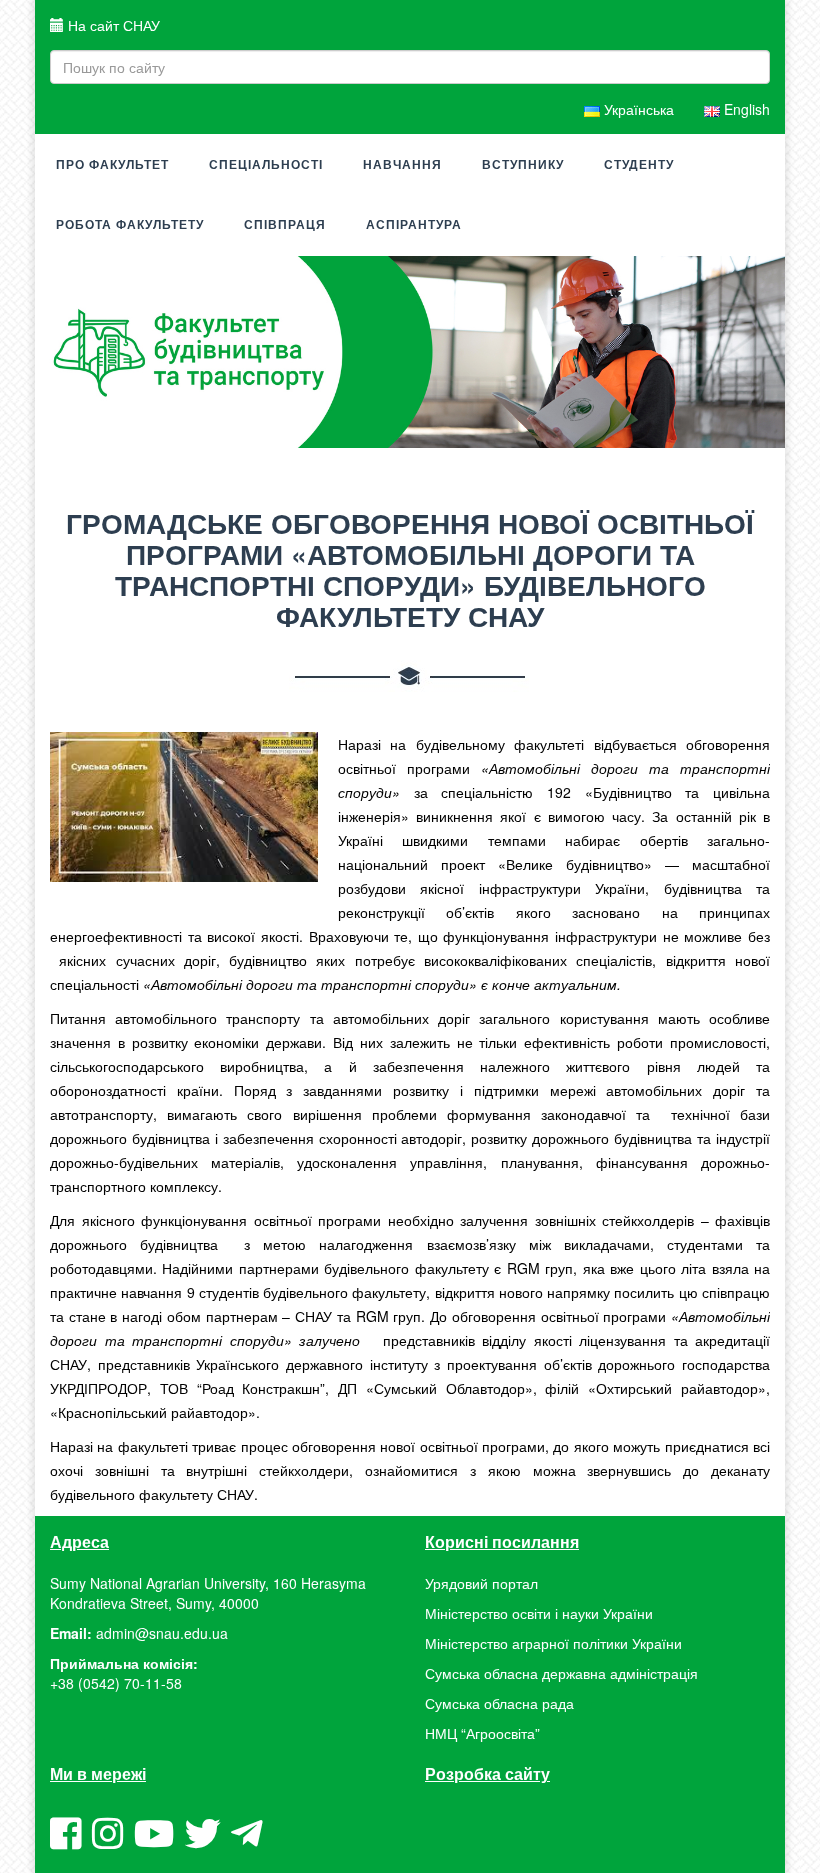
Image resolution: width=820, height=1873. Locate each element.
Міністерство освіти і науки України (539, 1613)
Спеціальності (266, 165)
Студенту (639, 165)
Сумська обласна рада (499, 1703)
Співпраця (285, 225)
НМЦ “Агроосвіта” (482, 1733)
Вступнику (523, 165)
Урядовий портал (481, 1583)
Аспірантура (414, 225)
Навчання (402, 165)
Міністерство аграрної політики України (553, 1643)
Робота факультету (130, 225)
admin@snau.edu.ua (162, 1633)
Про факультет (112, 165)
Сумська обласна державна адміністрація (561, 1673)
